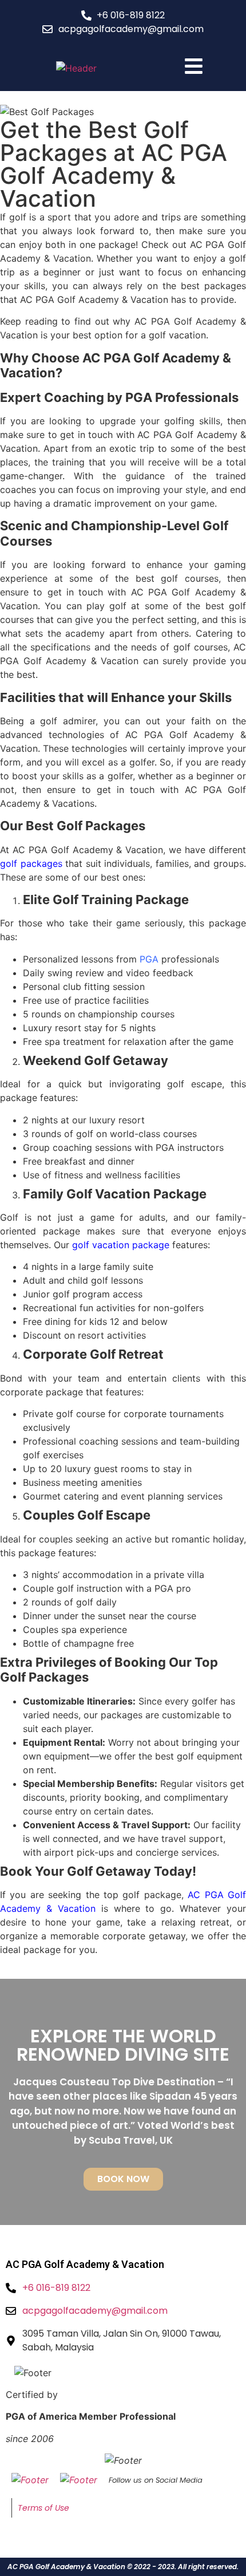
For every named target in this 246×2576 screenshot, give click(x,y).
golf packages (31, 863)
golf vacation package (121, 1245)
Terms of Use (43, 2508)
